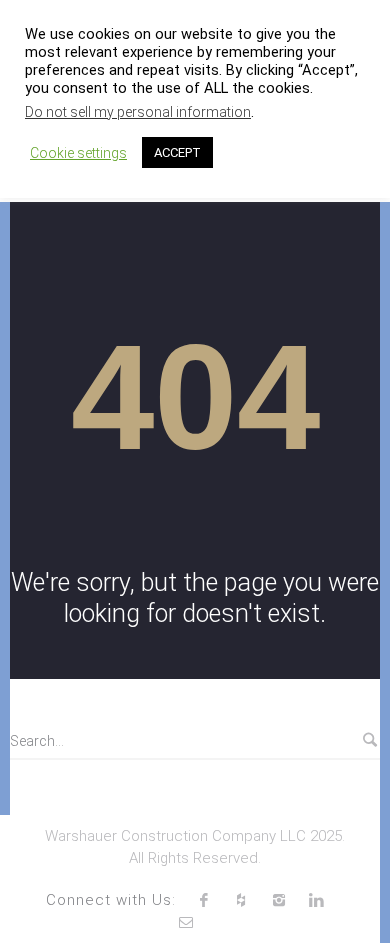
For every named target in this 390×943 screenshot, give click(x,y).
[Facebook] (204, 900)
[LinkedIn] (317, 900)
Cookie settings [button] (78, 153)
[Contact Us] (186, 922)
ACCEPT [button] (177, 152)
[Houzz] (241, 900)
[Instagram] (279, 900)
